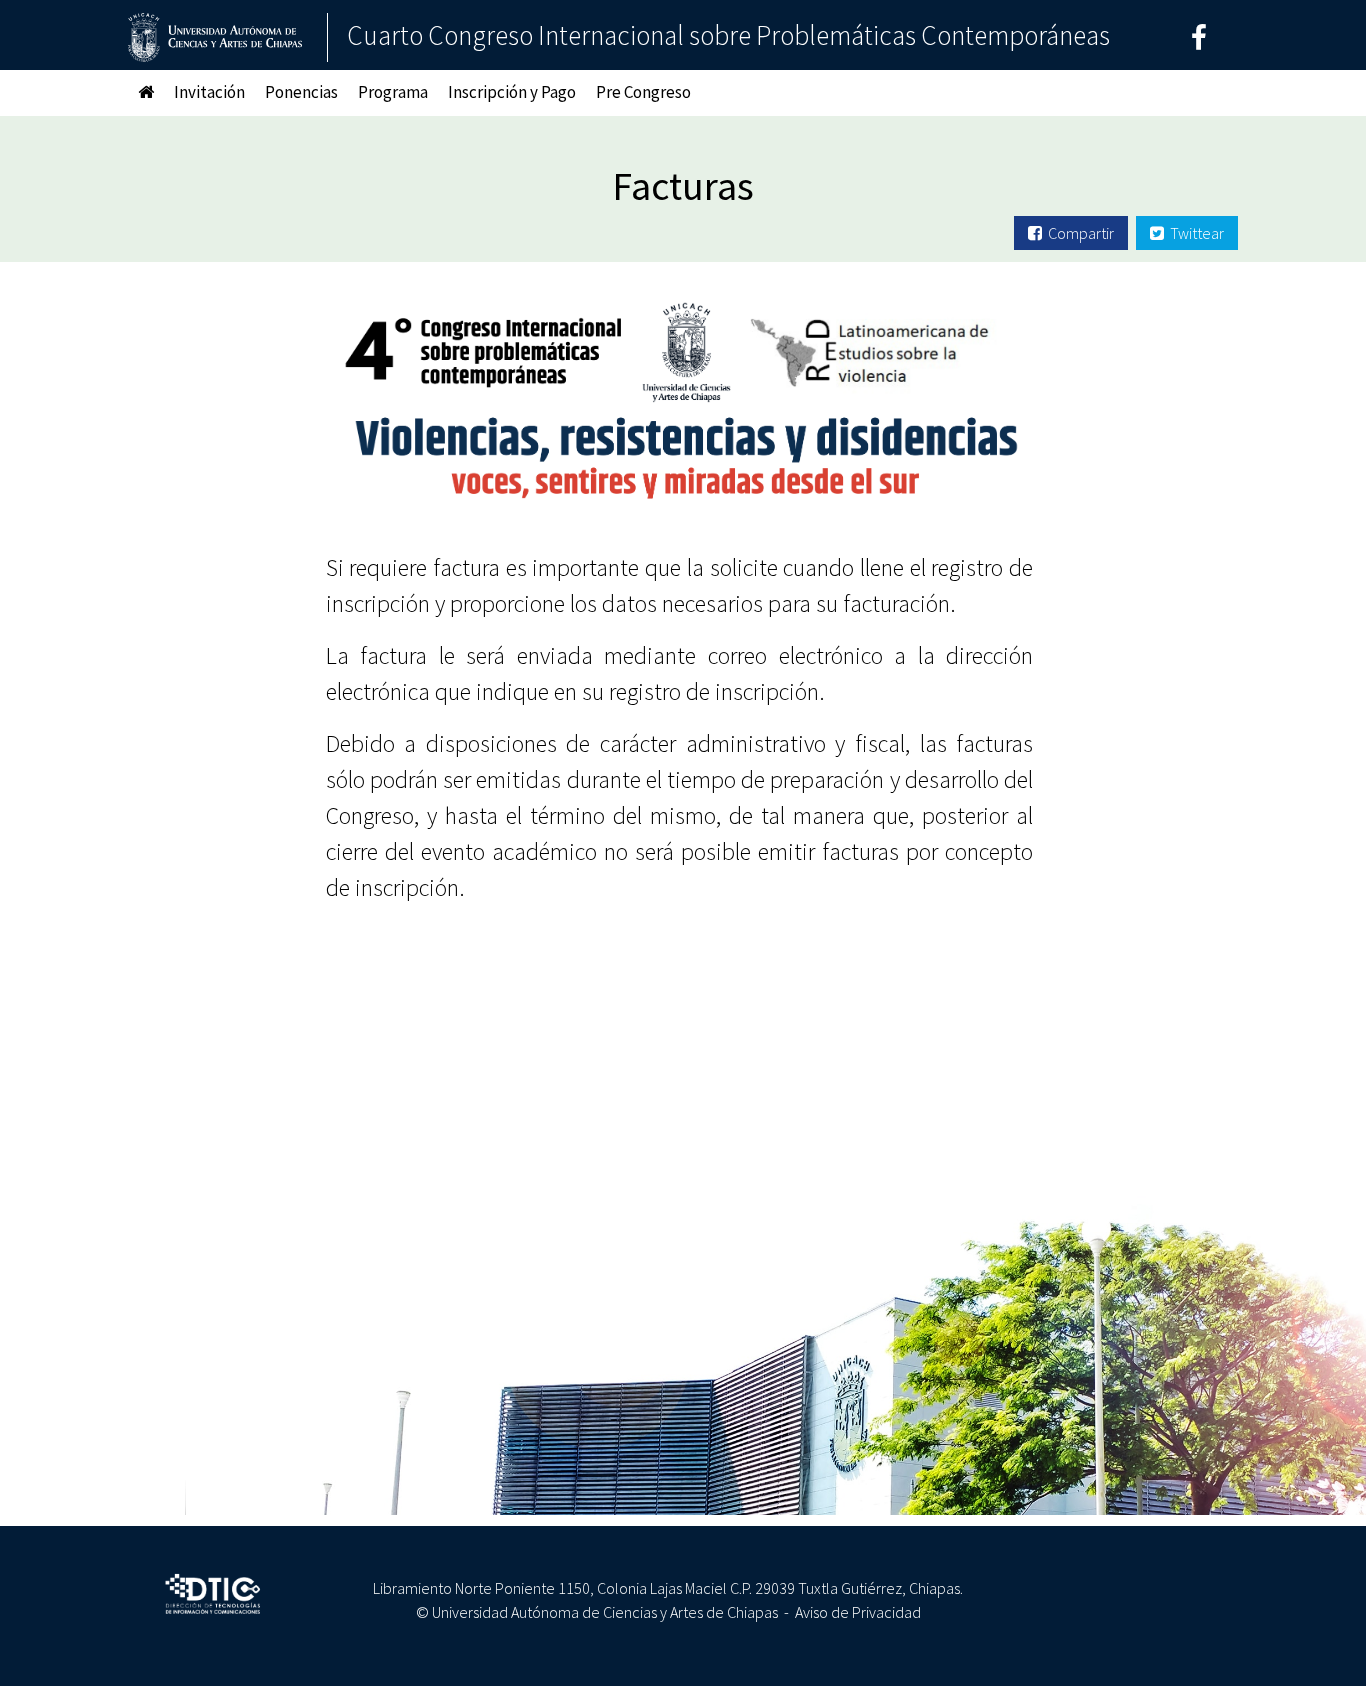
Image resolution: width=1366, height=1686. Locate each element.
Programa (393, 92)
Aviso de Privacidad (858, 1612)
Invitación (209, 92)
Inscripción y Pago (512, 92)
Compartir (1078, 233)
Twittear (1194, 233)
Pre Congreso (643, 92)
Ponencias (301, 92)
